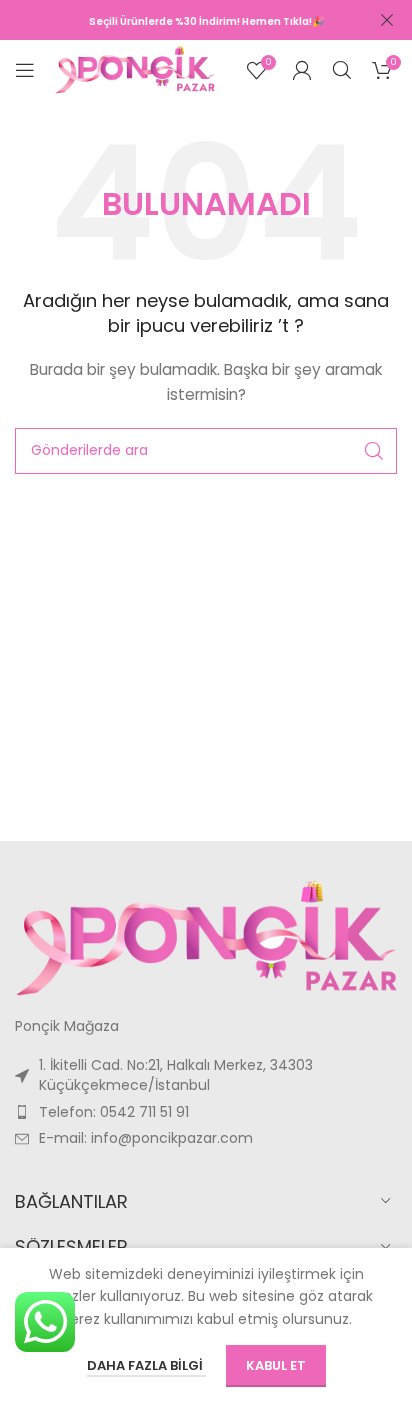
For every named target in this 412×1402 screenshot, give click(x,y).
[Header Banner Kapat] (387, 20)
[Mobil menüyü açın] (25, 70)
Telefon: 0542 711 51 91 (114, 1112)
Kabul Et (276, 1365)
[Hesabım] (302, 70)
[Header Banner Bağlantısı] (176, 20)
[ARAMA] (374, 451)
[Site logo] (135, 69)
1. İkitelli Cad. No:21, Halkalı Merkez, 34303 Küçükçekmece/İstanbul (176, 1075)
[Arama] (342, 70)
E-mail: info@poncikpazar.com (146, 1138)
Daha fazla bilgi (146, 1365)
